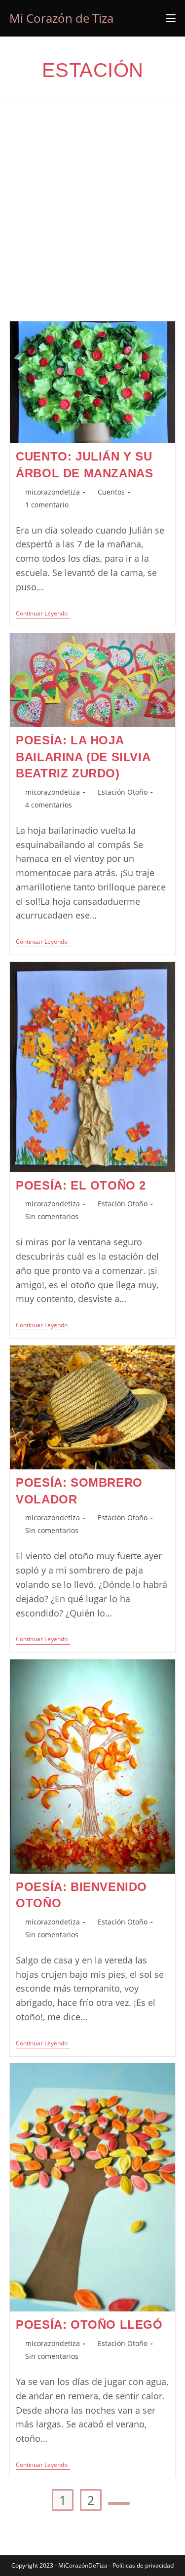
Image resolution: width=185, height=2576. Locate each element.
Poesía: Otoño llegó (89, 2325)
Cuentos (111, 492)
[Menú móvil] (171, 18)
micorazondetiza (53, 492)
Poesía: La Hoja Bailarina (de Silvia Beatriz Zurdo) (83, 757)
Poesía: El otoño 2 (81, 1185)
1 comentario (47, 505)
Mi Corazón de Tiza (61, 18)
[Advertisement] (92, 223)
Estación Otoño (123, 792)
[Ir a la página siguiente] (119, 2503)
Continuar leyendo (43, 614)
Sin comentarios (52, 1216)
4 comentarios (49, 805)
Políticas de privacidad (143, 2565)
